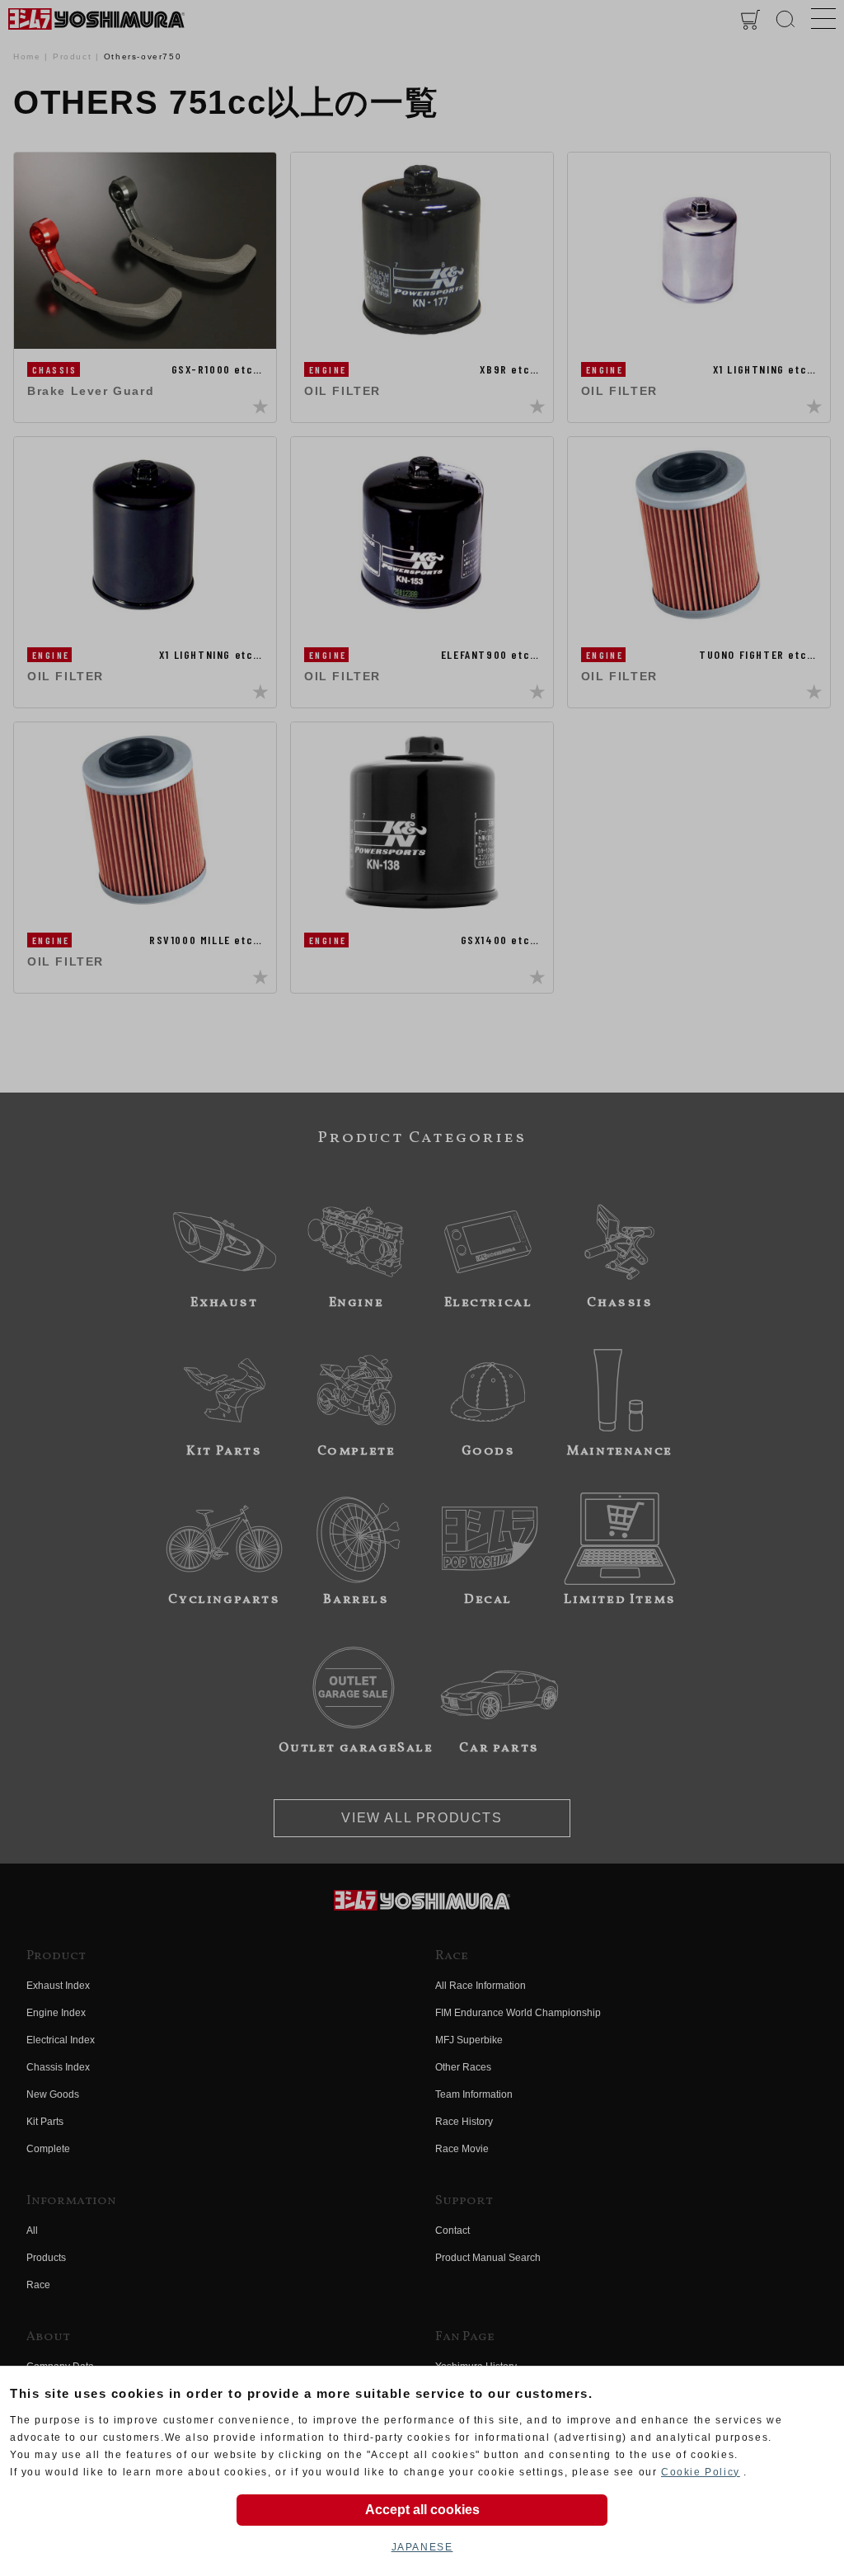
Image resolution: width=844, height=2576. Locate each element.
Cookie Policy (701, 2472)
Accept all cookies (422, 2510)
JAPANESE (422, 2547)
